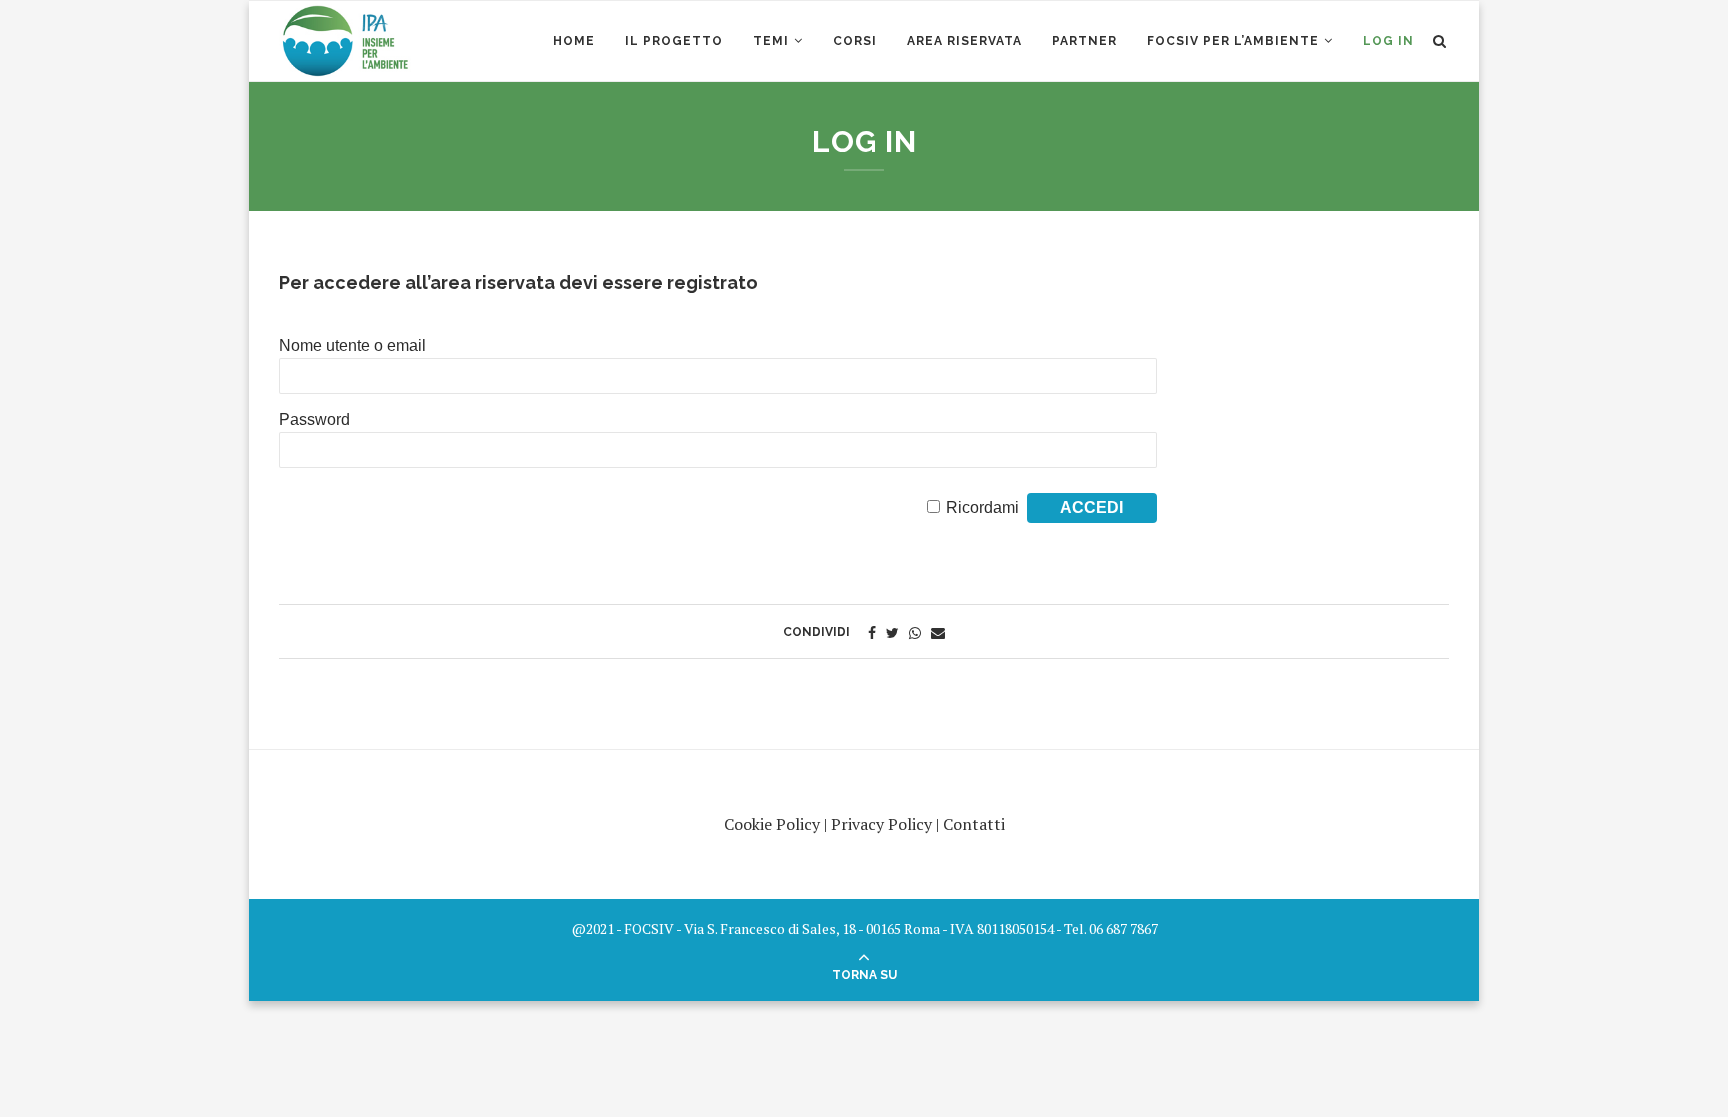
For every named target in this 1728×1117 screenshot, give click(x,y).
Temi (771, 41)
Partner (1084, 41)
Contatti (974, 824)
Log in (1388, 41)
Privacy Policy (881, 824)
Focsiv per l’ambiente (1233, 41)
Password (314, 419)
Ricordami (982, 507)
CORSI (855, 41)
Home (574, 41)
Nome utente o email (352, 345)
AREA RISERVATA (964, 41)
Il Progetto (674, 41)
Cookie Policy (772, 824)
